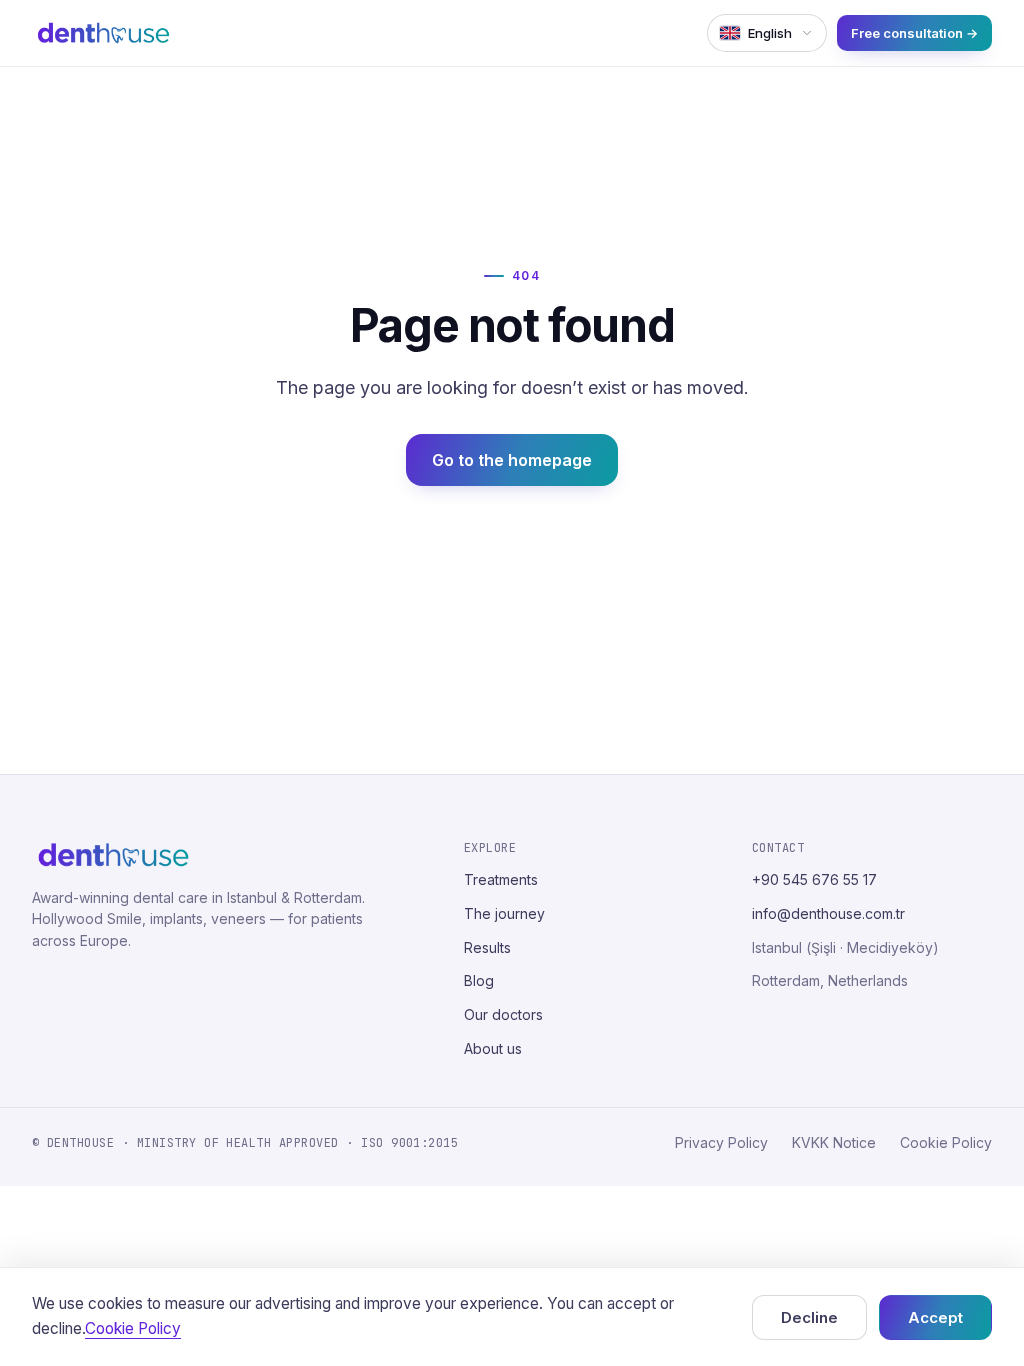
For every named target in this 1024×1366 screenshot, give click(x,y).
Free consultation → (914, 33)
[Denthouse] (103, 33)
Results (487, 947)
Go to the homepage (512, 460)
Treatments (501, 879)
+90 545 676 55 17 (814, 879)
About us (493, 1048)
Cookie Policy (946, 1142)
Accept (935, 1317)
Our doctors (503, 1014)
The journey (504, 913)
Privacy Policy (721, 1142)
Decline (809, 1317)
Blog (479, 980)
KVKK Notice (834, 1142)
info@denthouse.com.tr (828, 913)
